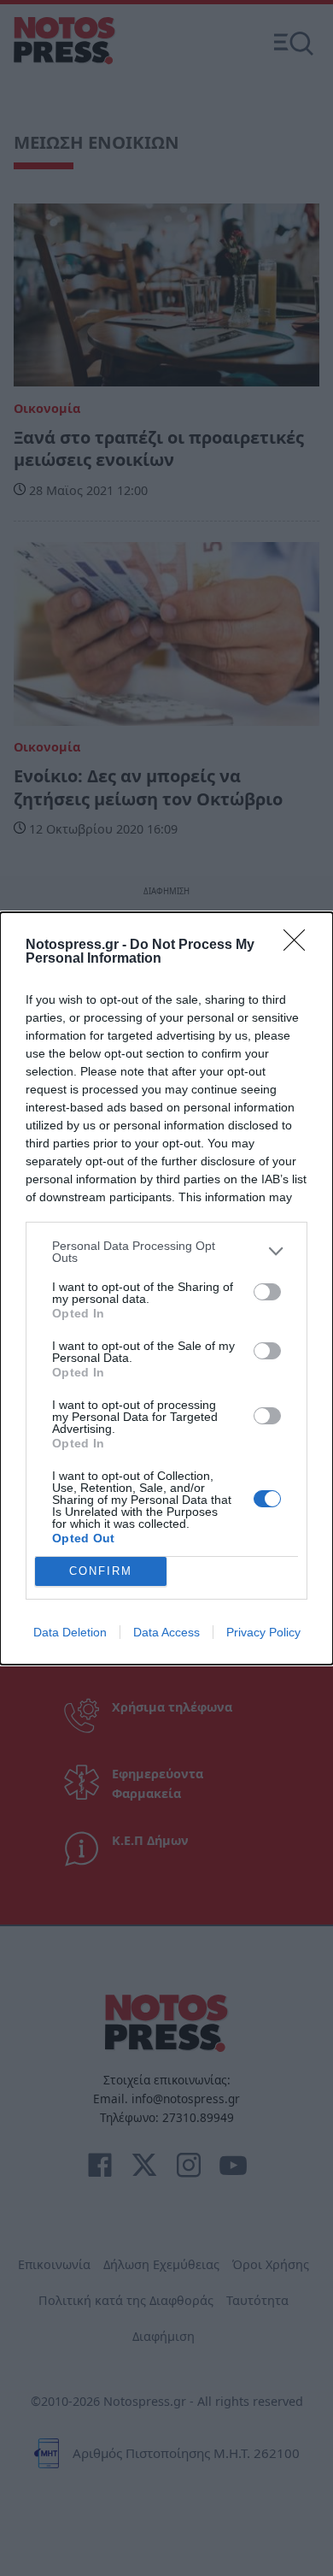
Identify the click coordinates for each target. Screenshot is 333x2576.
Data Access (166, 1632)
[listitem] (166, 1252)
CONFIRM (101, 1571)
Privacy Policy (263, 1632)
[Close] (300, 946)
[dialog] (166, 1288)
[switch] (267, 1292)
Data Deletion (70, 1632)
